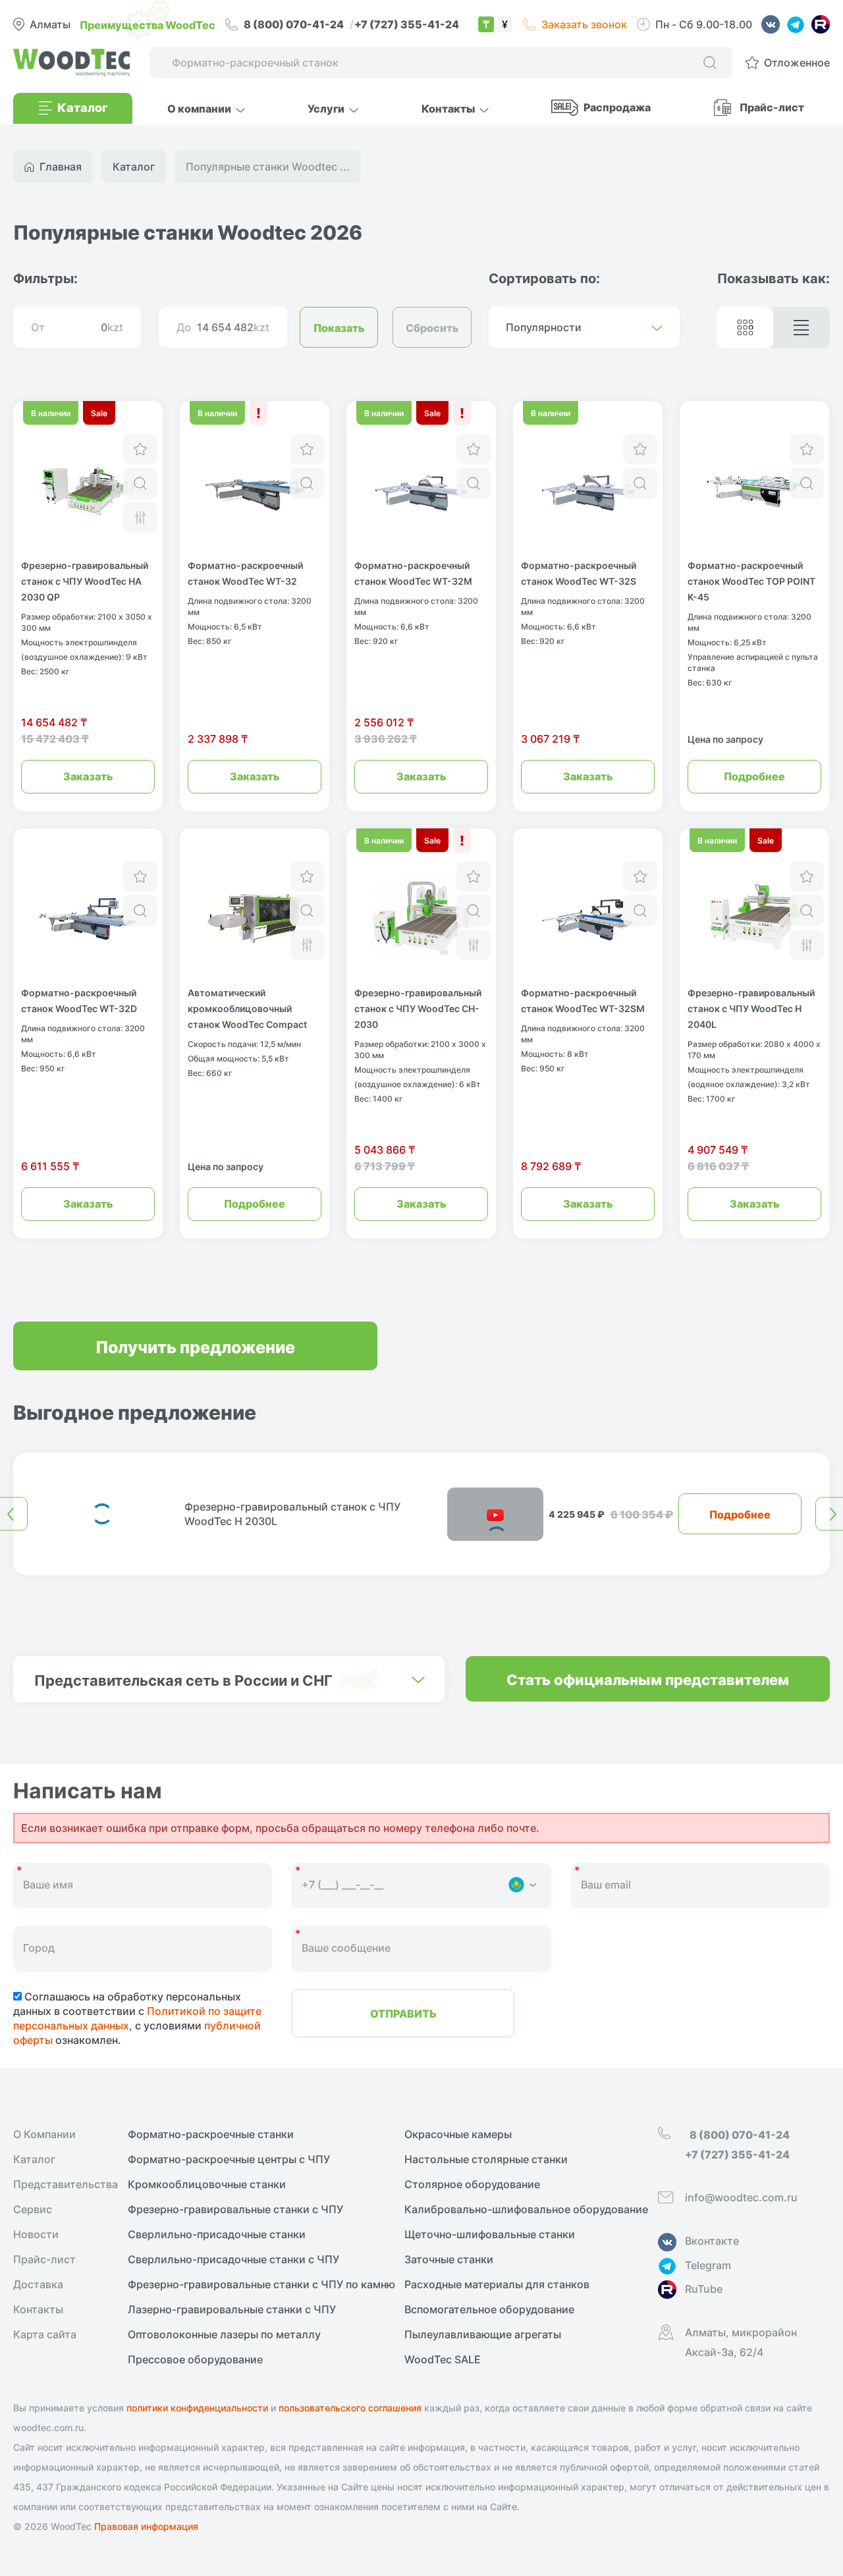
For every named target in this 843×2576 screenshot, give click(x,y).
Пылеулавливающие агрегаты (483, 2334)
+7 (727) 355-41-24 (407, 24)
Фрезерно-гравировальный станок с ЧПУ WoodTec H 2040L (751, 1008)
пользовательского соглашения (350, 2408)
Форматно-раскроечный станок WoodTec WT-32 (245, 573)
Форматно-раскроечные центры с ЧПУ (229, 2159)
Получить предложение (195, 1346)
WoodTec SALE (443, 2359)
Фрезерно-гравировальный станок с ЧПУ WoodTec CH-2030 (418, 1008)
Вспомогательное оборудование (489, 2309)
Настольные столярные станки (486, 2159)
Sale (99, 413)
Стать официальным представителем (648, 1679)
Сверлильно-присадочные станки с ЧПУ (233, 2259)
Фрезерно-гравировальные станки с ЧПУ (235, 2209)
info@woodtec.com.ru (741, 2197)
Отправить (403, 2013)
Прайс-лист (772, 107)
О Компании (44, 2134)
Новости (36, 2234)
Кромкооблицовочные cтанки (207, 2184)
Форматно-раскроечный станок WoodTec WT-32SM (583, 1000)
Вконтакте (712, 2241)
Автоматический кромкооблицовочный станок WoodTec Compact (247, 1008)
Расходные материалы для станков (497, 2284)
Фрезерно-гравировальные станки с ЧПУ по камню (261, 2284)
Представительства (66, 2184)
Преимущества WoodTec (148, 24)
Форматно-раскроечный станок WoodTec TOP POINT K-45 (751, 581)
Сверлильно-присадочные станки (217, 2234)
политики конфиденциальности (197, 2408)
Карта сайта (45, 2334)
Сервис (33, 2209)
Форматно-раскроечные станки (211, 2134)
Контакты (38, 2309)
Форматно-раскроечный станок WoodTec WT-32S (579, 573)
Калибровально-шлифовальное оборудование (526, 2209)
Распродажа (617, 107)
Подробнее (754, 776)
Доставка (38, 2284)
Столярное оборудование (472, 2184)
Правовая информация (146, 2526)
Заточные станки (449, 2259)
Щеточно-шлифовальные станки (490, 2234)
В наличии (51, 413)
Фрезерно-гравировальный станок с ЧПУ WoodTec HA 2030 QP (85, 581)
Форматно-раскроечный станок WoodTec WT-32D (79, 1000)
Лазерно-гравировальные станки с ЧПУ (232, 2309)
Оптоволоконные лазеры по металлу (224, 2334)
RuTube (704, 2289)
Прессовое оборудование (195, 2359)
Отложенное (797, 63)
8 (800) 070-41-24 (295, 24)
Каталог (34, 2159)
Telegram (708, 2265)
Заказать (88, 776)
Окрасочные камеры (458, 2134)
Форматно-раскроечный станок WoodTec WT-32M (413, 573)
